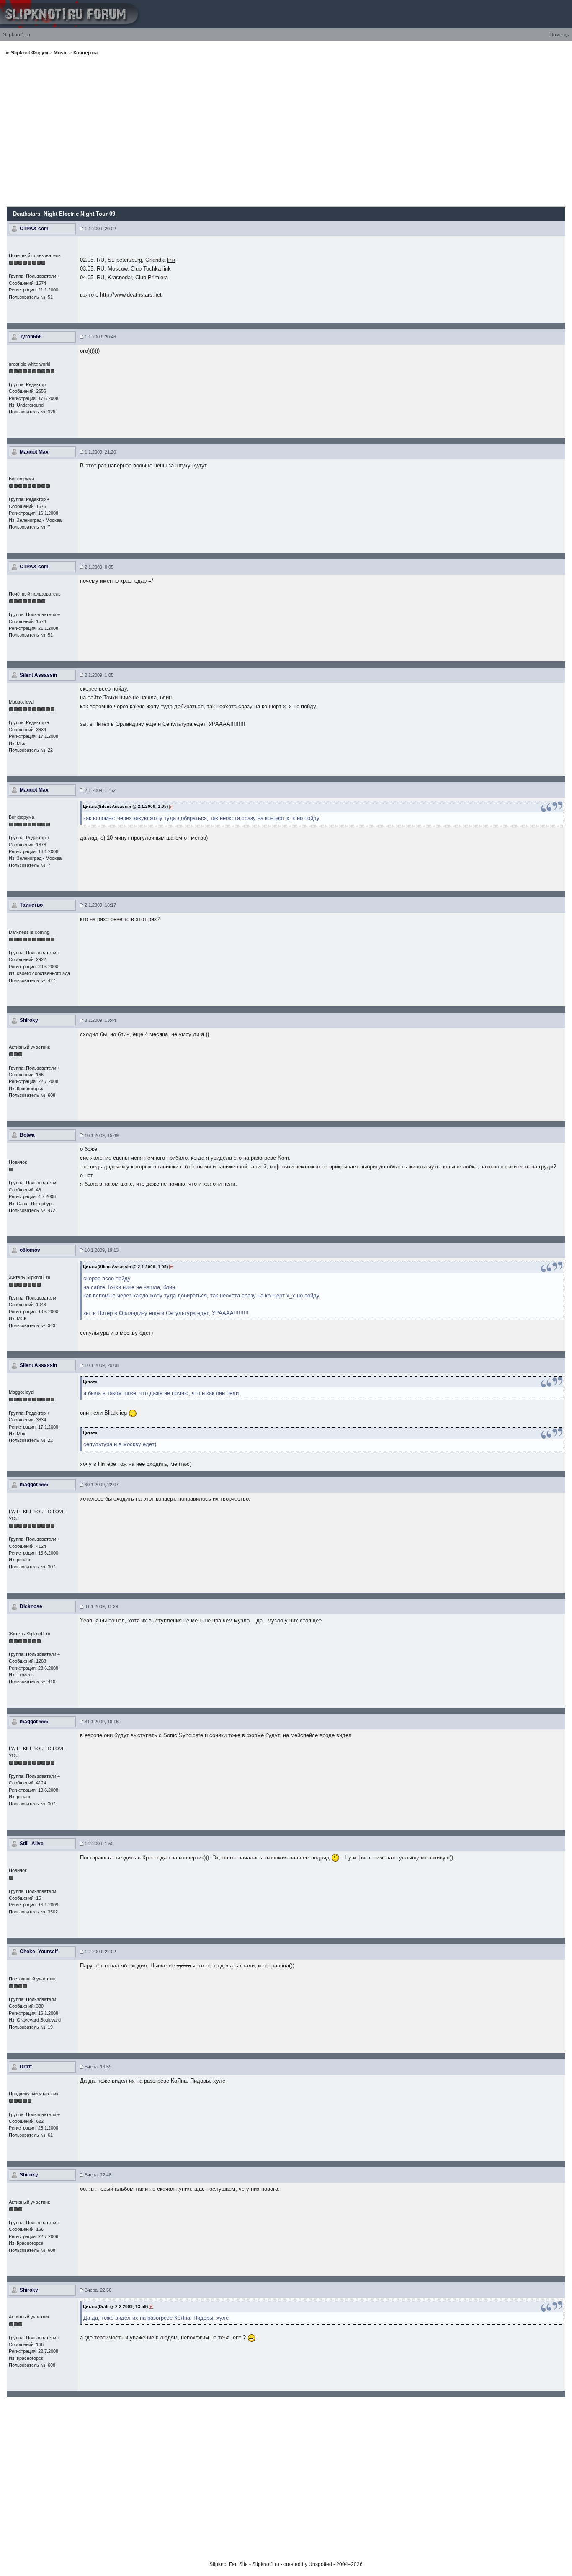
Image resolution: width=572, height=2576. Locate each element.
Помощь (559, 35)
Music (61, 53)
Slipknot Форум (30, 53)
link (171, 260)
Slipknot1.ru (17, 35)
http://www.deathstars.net (131, 295)
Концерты (85, 53)
